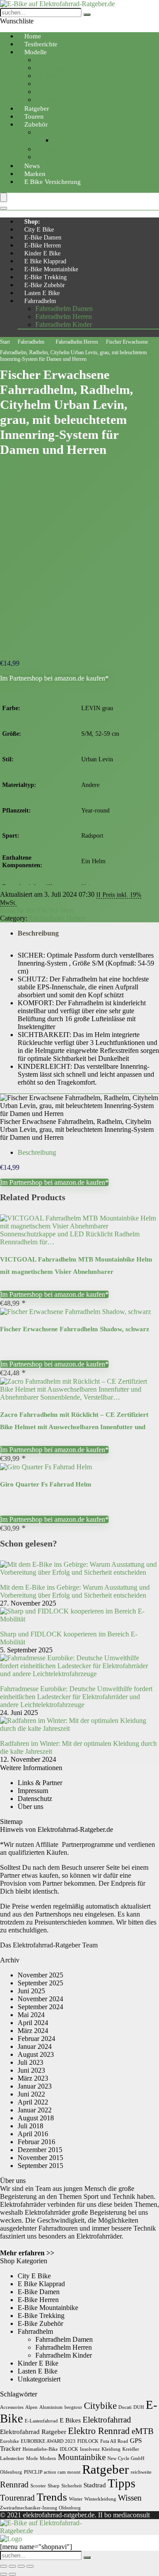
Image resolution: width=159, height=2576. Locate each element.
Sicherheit (72, 2486)
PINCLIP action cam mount (52, 2472)
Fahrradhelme (72, 140)
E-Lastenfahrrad (41, 2421)
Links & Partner (40, 1783)
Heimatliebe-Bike (40, 2449)
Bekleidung (51, 132)
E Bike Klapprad (45, 261)
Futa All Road (114, 2441)
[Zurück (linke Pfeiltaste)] (4, 2574)
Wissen (130, 2498)
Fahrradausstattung (62, 149)
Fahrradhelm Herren (64, 316)
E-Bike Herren (43, 245)
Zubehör (36, 124)
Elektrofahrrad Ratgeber (33, 2432)
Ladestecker (12, 2458)
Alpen (31, 2407)
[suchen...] (87, 15)
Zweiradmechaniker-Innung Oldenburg (40, 2508)
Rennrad (47, 92)
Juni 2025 (31, 1991)
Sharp (54, 2486)
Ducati (125, 2407)
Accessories (12, 2407)
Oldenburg (11, 2472)
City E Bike (39, 230)
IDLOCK (69, 2449)
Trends (52, 2497)
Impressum (33, 1791)
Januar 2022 (35, 2110)
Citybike (47, 60)
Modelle (36, 52)
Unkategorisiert (39, 2379)
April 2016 (33, 2134)
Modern (48, 2458)
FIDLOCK (88, 2441)
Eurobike (9, 2441)
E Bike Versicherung (53, 182)
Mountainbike (55, 68)
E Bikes (70, 2420)
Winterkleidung (100, 2499)
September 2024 (40, 2007)
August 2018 (36, 2118)
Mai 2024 (31, 2015)
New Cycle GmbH (126, 2458)
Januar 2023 (35, 2086)
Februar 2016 (36, 2142)
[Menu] (4, 197)
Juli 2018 (30, 2126)
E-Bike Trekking (45, 277)
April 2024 (33, 2023)
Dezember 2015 (40, 2150)
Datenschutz (35, 1799)
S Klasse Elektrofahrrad (68, 99)
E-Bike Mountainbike (51, 269)
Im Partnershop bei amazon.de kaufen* (54, 678)
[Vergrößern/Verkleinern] (4, 2566)
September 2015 (40, 2166)
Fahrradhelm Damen (64, 309)
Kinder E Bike (42, 253)
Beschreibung (38, 933)
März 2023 (33, 2078)
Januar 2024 (35, 2046)
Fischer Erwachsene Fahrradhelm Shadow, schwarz (75, 1329)
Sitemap (11, 1822)
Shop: (32, 222)
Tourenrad (50, 84)
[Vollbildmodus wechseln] (12, 2566)
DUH (139, 2407)
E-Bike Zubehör (45, 285)
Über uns (30, 1807)
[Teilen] (21, 2566)
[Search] (4, 208)
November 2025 (40, 1975)
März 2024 (33, 2031)
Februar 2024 (36, 2039)
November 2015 (40, 2158)
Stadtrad (95, 2485)
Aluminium (51, 2407)
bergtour (73, 2407)
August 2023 (36, 2054)
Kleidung (111, 2449)
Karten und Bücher (62, 157)
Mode (32, 2458)
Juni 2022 (31, 2094)
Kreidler (131, 2449)
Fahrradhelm (40, 301)
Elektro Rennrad (99, 2431)
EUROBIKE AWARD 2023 (48, 2441)
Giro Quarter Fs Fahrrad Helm (46, 1484)
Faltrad (45, 76)
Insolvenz (90, 2449)
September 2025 (40, 1983)
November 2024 (40, 1999)
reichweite (141, 2472)
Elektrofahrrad (107, 2420)
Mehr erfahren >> (27, 2253)
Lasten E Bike (42, 293)
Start (5, 342)
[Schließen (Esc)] (30, 2566)
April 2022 (33, 2102)
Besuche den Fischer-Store (37, 910)
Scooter (38, 2486)
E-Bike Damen (43, 238)
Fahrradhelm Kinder (64, 324)
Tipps (122, 2483)
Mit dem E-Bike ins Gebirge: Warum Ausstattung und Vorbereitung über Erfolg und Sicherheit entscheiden (75, 1591)
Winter (76, 2499)
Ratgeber (106, 2469)
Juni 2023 (31, 2070)
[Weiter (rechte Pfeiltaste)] (12, 2574)
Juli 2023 (30, 2062)
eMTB (143, 2431)
